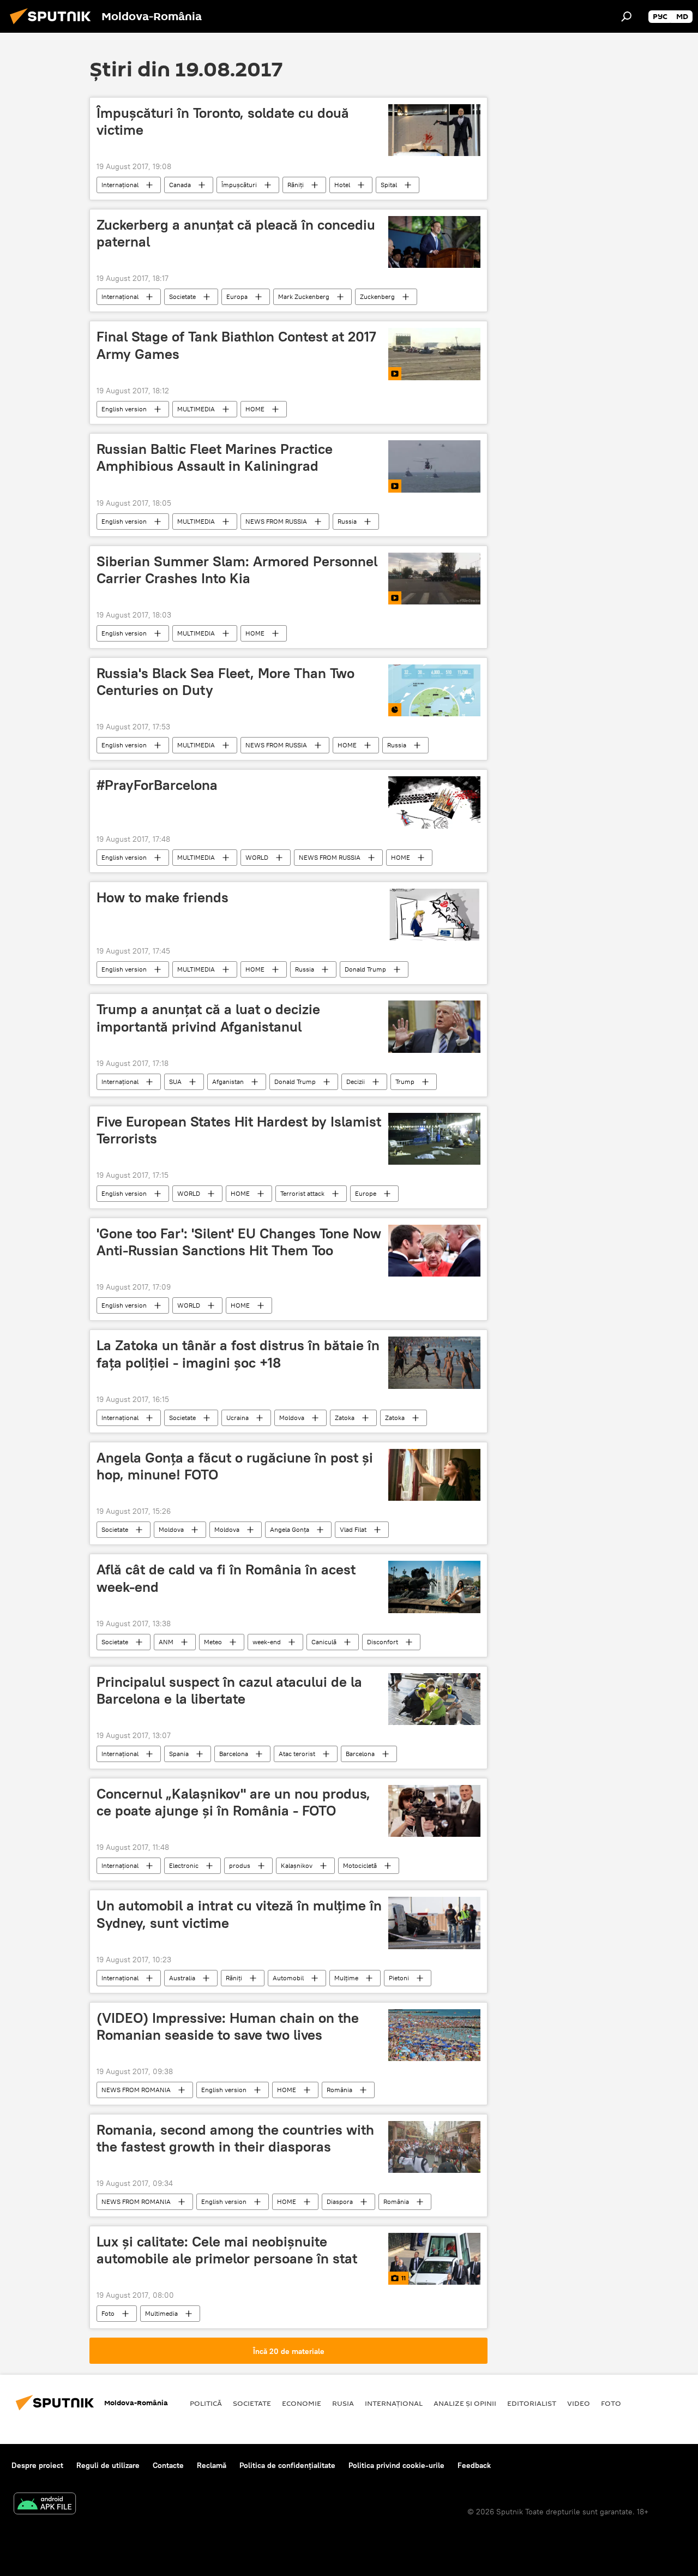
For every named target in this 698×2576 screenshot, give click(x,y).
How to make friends (163, 897)
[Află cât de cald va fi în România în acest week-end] (434, 1587)
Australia (182, 1978)
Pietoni (399, 1978)
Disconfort (383, 1642)
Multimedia (161, 2313)
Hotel (342, 185)
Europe (366, 1193)
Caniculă (324, 1642)
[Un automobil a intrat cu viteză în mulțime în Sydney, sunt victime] (434, 1923)
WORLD (257, 857)
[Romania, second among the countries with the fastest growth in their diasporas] (434, 2147)
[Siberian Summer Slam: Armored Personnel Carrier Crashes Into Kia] (434, 579)
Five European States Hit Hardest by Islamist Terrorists (239, 1130)
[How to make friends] (434, 915)
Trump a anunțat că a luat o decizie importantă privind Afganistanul (208, 1018)
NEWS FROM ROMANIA (136, 2090)
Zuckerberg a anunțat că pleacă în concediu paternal (236, 233)
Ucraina (237, 1418)
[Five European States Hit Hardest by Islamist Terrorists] (434, 1139)
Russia (347, 521)
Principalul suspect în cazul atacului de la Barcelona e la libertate (229, 1690)
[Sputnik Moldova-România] (53, 26)
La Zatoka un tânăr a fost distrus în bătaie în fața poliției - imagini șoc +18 (238, 1354)
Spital (389, 185)
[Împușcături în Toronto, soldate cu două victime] (434, 130)
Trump (405, 1082)
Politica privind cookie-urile (396, 2465)
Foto (108, 2313)
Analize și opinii (465, 2403)
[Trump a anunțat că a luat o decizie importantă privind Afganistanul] (434, 1026)
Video (579, 2403)
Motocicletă (360, 1865)
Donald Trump (365, 969)
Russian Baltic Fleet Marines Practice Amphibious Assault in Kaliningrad (215, 457)
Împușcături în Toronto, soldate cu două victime (223, 121)
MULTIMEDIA (196, 409)
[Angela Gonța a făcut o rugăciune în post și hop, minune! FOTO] (434, 1475)
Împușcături (239, 185)
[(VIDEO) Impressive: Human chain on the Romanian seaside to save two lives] (434, 2035)
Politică (206, 2403)
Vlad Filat (353, 1529)
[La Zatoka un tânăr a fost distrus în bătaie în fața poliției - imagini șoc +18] (434, 1362)
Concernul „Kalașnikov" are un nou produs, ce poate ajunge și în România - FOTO (233, 1802)
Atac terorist (297, 1754)
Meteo (213, 1642)
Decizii (356, 1082)
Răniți (296, 185)
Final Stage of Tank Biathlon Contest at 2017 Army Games (236, 345)
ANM (166, 1642)
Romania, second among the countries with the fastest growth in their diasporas (235, 2138)
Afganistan (228, 1082)
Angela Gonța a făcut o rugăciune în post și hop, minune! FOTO (235, 1466)
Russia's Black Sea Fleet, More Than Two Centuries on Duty (225, 682)
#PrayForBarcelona (157, 785)
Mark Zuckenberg (304, 296)
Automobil (288, 1978)
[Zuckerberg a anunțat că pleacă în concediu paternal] (434, 242)
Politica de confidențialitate (287, 2465)
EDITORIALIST (532, 2403)
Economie (302, 2403)
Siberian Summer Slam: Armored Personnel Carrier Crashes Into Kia (237, 570)
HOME (255, 409)
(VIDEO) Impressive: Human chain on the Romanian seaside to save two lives (228, 2026)
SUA (175, 1082)
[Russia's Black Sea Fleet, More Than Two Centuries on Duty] (434, 690)
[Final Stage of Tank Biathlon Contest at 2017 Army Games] (434, 354)
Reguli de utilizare (108, 2465)
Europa (237, 296)
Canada (180, 185)
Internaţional (120, 185)
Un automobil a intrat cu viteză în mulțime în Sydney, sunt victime (239, 1914)
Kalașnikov (297, 1865)
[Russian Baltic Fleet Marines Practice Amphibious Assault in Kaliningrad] (434, 466)
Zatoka (345, 1418)
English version (124, 409)
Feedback (474, 2465)
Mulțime (346, 1978)
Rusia (343, 2403)
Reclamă (212, 2465)
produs (240, 1865)
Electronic (184, 1865)
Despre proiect (37, 2465)
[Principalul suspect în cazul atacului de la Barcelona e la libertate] (434, 1699)
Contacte (168, 2465)
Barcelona (234, 1754)
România (339, 2090)
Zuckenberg (377, 296)
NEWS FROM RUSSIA (276, 521)
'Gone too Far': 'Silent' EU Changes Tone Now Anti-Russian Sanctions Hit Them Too (239, 1242)
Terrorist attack (302, 1193)
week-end (267, 1642)
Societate (182, 296)
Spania (179, 1754)
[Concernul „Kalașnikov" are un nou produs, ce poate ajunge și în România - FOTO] (434, 1811)
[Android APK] (45, 2505)
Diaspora (340, 2201)
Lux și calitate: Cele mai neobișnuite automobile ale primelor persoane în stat (227, 2250)
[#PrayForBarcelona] (434, 802)
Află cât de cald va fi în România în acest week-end (226, 1578)
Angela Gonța (290, 1529)
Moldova (292, 1418)
